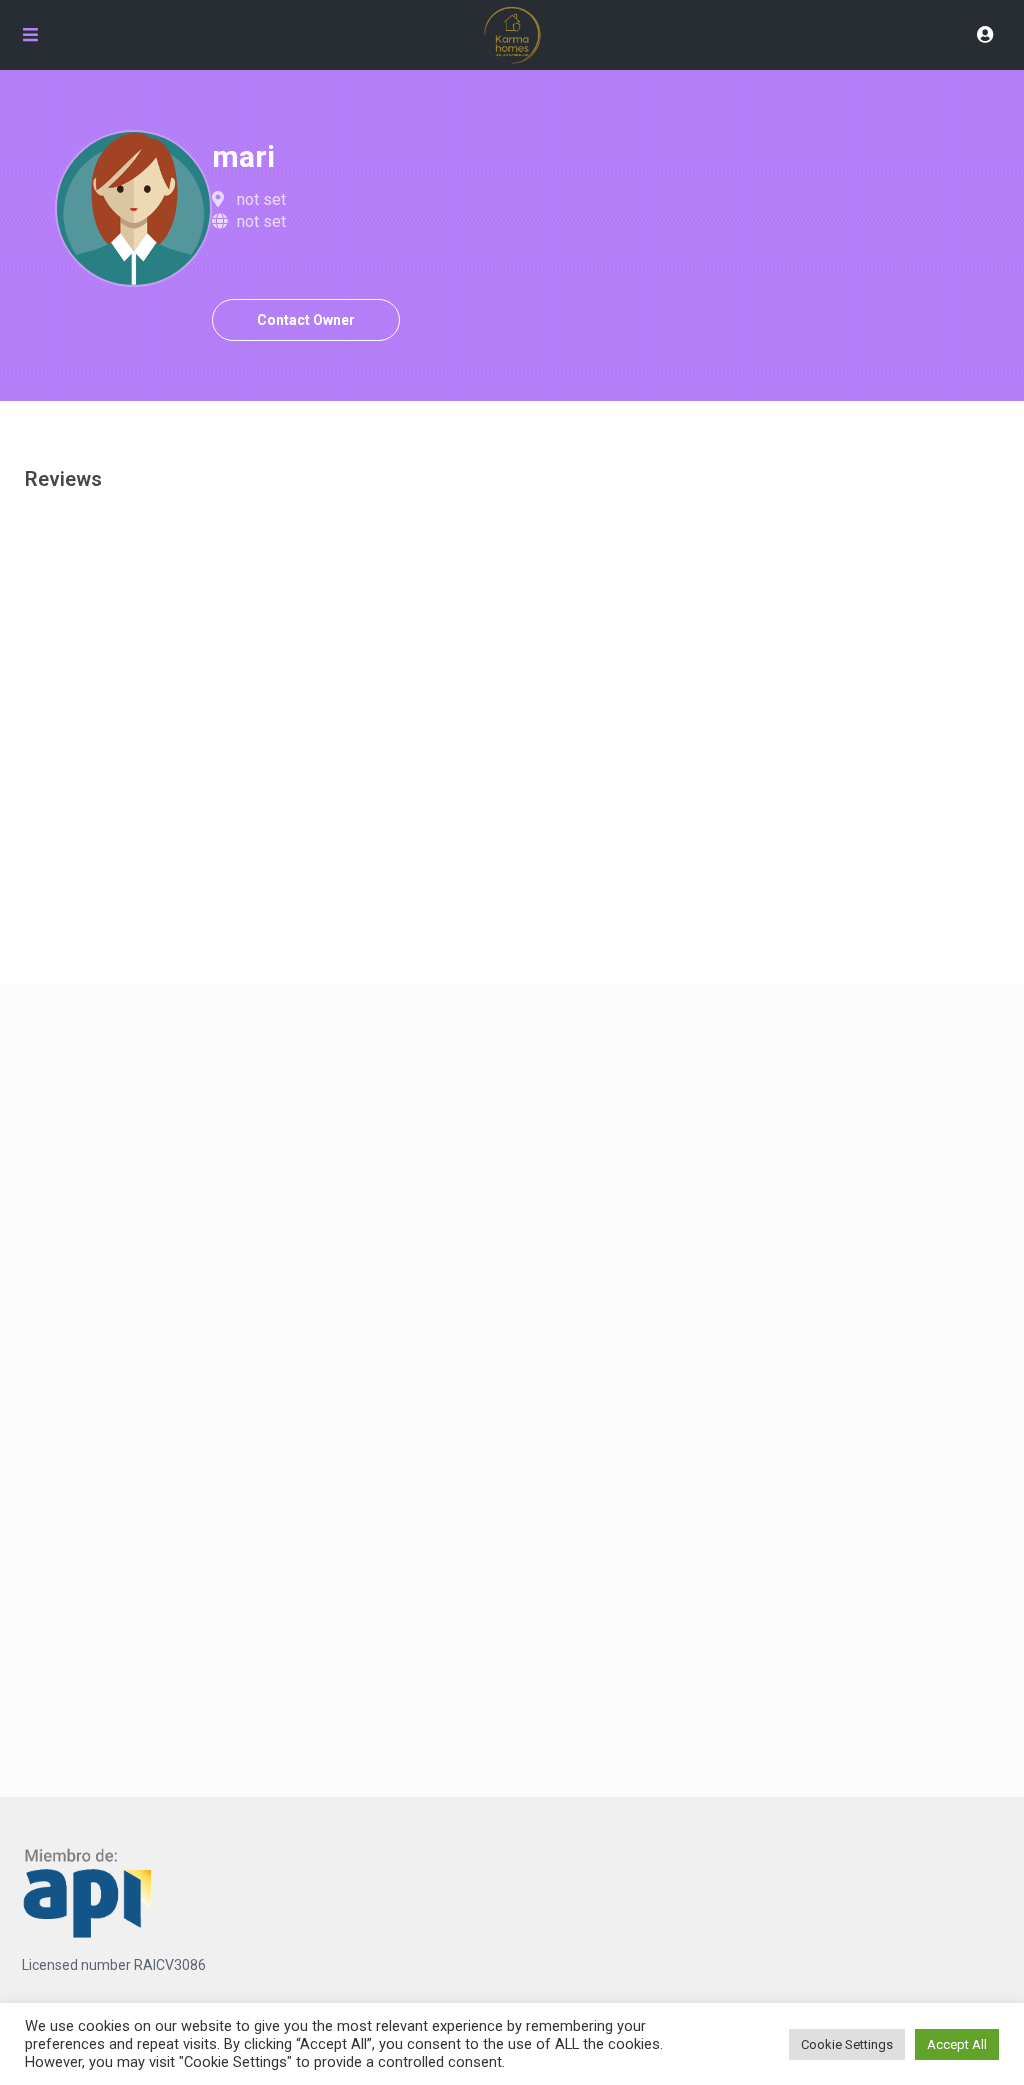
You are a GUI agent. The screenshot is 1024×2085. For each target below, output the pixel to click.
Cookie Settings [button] (847, 2044)
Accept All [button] (957, 2044)
